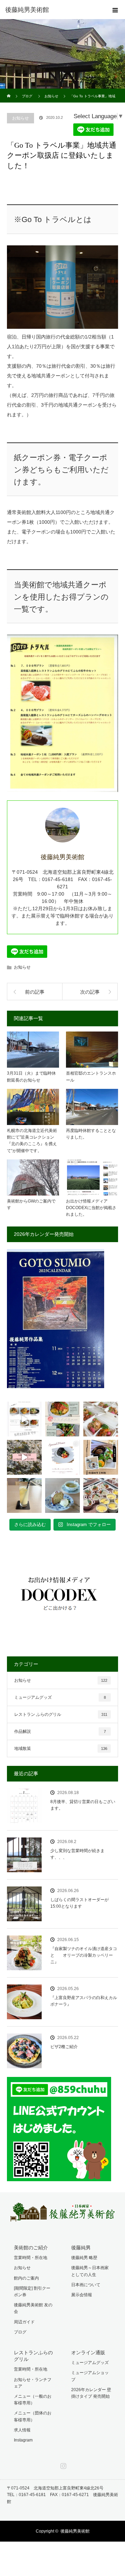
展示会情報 (82, 2295)
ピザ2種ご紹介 (64, 2047)
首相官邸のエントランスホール (91, 1077)
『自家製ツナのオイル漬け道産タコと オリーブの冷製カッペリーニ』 (84, 1955)
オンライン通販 (88, 2353)
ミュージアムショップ (90, 2376)
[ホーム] (9, 91)
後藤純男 (81, 2248)
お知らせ (20, 118)
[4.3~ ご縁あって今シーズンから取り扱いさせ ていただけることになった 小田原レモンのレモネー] (24, 1495)
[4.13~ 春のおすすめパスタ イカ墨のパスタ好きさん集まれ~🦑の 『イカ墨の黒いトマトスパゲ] (62, 1457)
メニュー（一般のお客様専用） (33, 2400)
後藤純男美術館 (75, 2531)
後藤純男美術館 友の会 (33, 2308)
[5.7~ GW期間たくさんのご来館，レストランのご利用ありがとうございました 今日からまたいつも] (24, 1419)
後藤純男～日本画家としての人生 (90, 2271)
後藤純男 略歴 (84, 2258)
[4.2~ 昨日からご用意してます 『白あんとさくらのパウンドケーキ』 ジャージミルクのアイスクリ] (62, 1495)
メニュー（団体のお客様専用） (33, 2416)
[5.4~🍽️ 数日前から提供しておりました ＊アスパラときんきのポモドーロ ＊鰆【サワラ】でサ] (62, 1419)
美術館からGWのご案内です (31, 1204)
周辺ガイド (24, 2322)
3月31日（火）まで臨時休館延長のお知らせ (31, 1077)
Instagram (23, 2440)
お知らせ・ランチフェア (33, 2383)
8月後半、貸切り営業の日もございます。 (83, 1805)
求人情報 (22, 2430)
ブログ (20, 2332)
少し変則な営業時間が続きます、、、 (77, 1854)
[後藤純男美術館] (52, 10)
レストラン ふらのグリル (61, 1714)
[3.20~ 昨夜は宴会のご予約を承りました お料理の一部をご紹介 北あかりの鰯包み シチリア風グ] (101, 1495)
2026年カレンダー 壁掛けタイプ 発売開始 (91, 2393)
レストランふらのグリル (33, 2356)
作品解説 (60, 1731)
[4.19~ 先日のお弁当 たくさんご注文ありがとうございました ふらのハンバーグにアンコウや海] (101, 1419)
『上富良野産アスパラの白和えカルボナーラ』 (84, 2001)
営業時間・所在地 (31, 2258)
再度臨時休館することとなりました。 (91, 1134)
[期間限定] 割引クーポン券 (32, 2292)
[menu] (115, 10)
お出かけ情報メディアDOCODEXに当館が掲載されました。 (91, 1208)
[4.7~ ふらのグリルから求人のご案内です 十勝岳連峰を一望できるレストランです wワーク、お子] (101, 1457)
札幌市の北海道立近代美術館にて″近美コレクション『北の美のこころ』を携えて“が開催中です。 (32, 1141)
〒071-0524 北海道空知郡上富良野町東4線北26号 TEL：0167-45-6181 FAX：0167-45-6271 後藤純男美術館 (62, 2495)
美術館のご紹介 (31, 2248)
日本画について (86, 2285)
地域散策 (61, 1748)
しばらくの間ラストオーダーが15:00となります (80, 1903)
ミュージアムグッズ (60, 1697)
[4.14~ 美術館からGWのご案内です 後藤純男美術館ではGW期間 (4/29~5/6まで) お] (24, 1457)
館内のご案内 (26, 2278)
